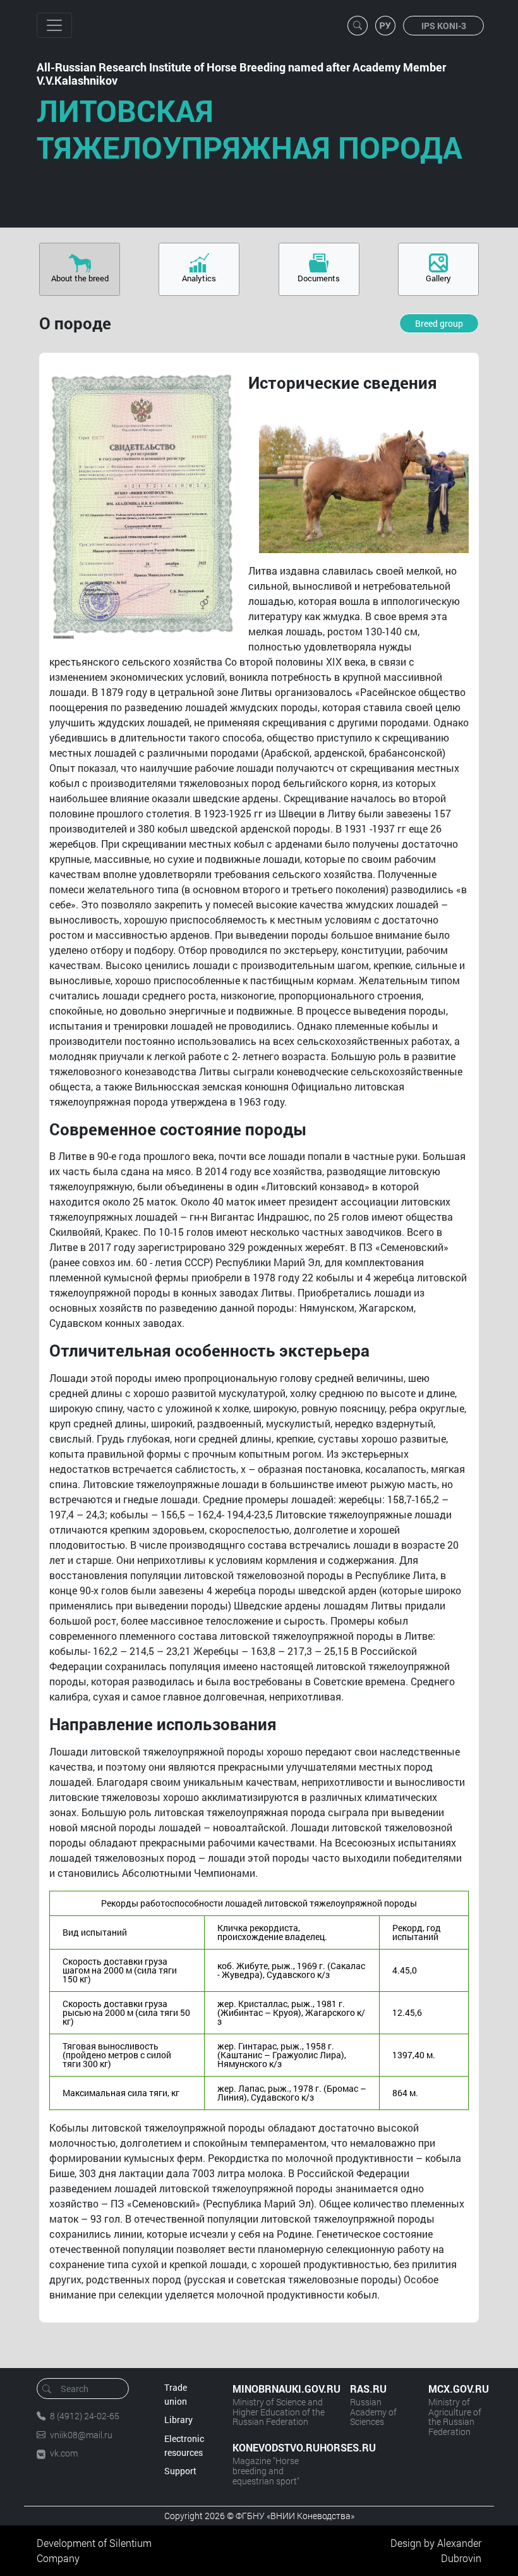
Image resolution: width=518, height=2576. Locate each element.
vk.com (64, 2453)
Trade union (176, 2394)
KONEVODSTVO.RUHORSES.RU (279, 2447)
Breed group (439, 323)
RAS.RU (368, 2389)
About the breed (80, 278)
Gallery (438, 278)
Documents (319, 278)
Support (180, 2471)
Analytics (199, 278)
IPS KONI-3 (444, 26)
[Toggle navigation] (54, 25)
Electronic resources (184, 2445)
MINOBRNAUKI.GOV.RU (279, 2389)
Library (178, 2420)
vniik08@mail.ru (81, 2435)
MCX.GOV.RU (455, 2389)
